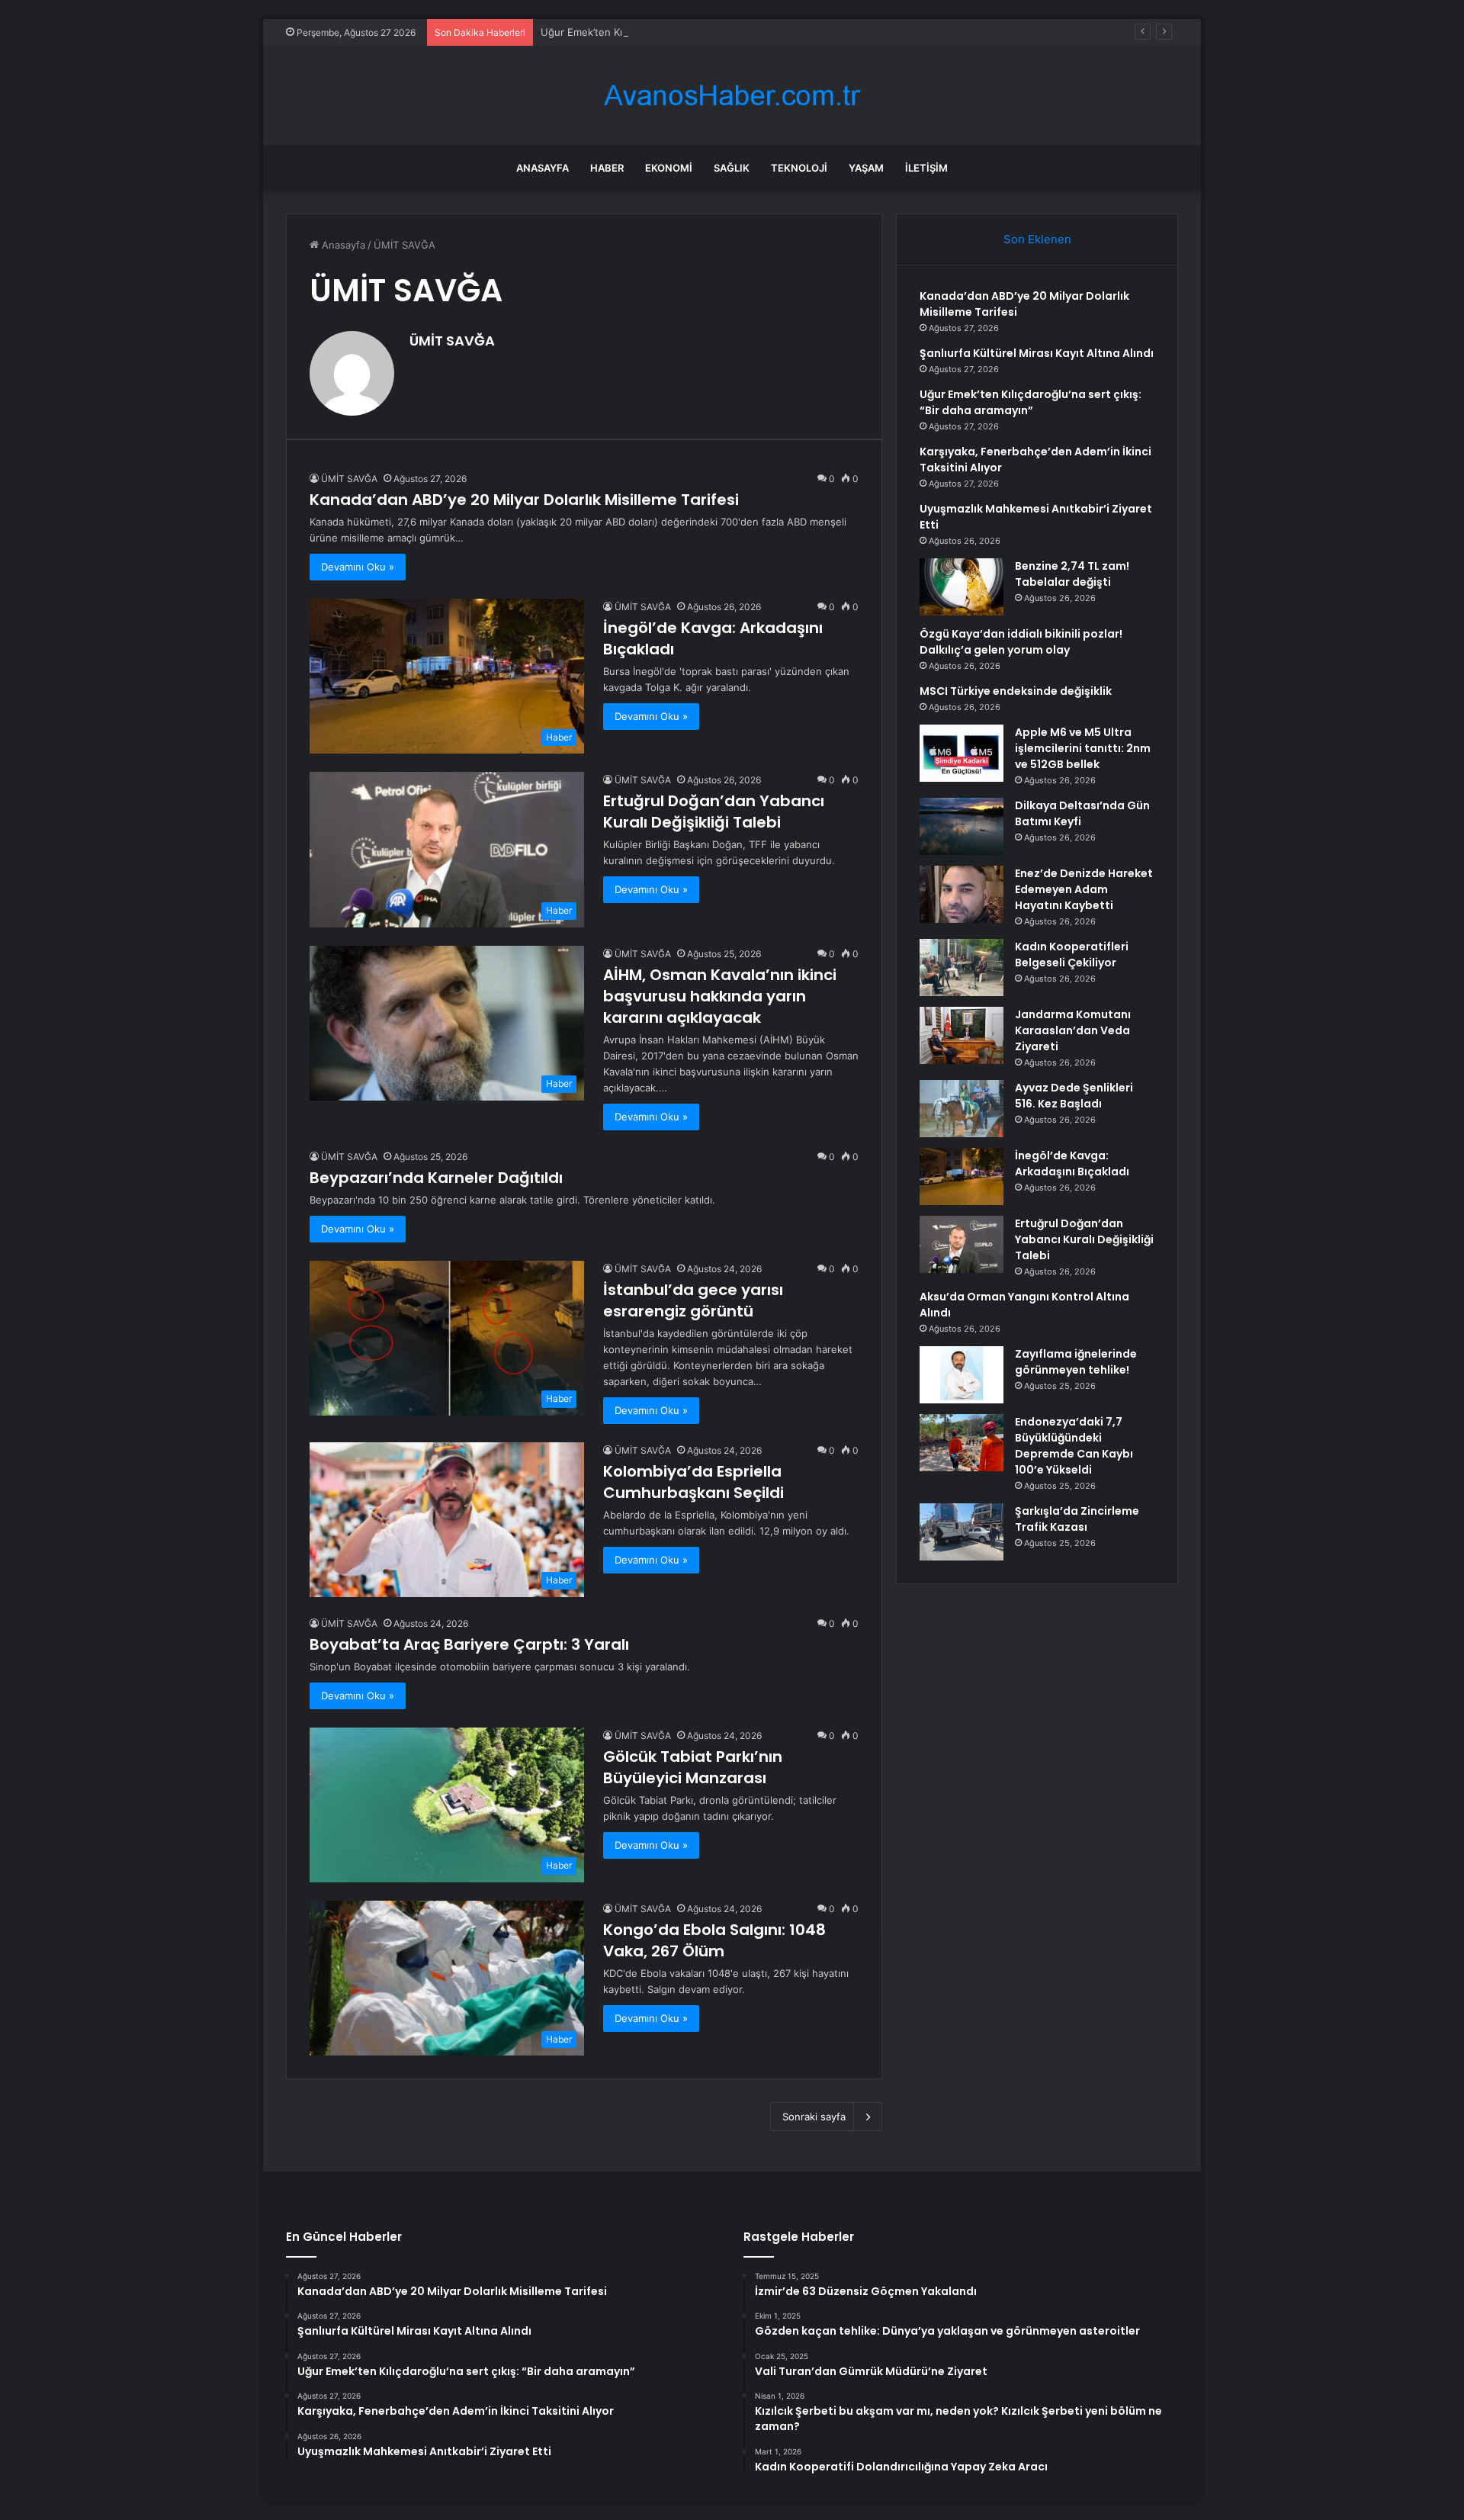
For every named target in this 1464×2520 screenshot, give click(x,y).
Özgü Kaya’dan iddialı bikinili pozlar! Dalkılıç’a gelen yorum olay (1021, 642)
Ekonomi (669, 168)
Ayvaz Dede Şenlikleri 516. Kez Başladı (1074, 1096)
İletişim (926, 168)
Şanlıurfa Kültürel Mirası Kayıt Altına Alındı (1037, 353)
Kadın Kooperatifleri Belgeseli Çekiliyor (1072, 955)
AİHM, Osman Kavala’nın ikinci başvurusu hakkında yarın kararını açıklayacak (720, 996)
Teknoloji (799, 168)
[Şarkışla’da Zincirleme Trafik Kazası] (962, 1532)
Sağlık (732, 168)
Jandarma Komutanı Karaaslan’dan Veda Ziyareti (1073, 1030)
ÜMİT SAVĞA (452, 341)
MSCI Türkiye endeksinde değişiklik (1016, 691)
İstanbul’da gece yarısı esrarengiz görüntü (693, 1300)
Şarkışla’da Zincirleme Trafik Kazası (1077, 1519)
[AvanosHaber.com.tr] (732, 96)
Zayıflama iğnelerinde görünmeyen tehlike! (1076, 1362)
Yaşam (866, 168)
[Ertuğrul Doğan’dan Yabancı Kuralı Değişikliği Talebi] (962, 1244)
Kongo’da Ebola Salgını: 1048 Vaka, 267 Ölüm (714, 1940)
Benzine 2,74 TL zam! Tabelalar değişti (1072, 574)
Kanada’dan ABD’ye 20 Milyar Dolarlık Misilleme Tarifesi (524, 500)
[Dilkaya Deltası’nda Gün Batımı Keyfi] (962, 826)
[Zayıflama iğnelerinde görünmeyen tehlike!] (962, 1375)
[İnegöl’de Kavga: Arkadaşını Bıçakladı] (962, 1176)
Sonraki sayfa (814, 2117)
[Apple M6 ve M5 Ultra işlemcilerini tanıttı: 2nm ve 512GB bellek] (962, 753)
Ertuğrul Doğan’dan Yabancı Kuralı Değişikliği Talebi (714, 812)
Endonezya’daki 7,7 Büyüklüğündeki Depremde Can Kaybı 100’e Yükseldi (1074, 1446)
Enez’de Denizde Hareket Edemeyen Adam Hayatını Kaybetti (1084, 889)
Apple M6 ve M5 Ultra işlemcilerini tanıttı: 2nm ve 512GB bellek (1083, 748)
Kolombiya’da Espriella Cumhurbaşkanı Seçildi (693, 1482)
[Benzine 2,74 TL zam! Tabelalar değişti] (962, 587)
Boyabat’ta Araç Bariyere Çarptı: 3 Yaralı (469, 1644)
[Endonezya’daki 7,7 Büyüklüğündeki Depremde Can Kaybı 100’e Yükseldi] (962, 1443)
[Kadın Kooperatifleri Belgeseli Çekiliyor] (962, 967)
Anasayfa (543, 168)
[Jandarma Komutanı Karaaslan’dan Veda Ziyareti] (962, 1035)
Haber (607, 168)
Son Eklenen (1037, 239)
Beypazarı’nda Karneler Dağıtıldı (436, 1178)
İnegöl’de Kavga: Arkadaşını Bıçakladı (1072, 1164)
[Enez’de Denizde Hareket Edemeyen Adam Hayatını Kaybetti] (962, 894)
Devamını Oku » (358, 567)
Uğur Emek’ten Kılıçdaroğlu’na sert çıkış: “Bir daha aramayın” (682, 32)
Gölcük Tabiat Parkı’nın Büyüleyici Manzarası (693, 1767)
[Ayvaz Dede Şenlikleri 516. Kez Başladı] (962, 1109)
